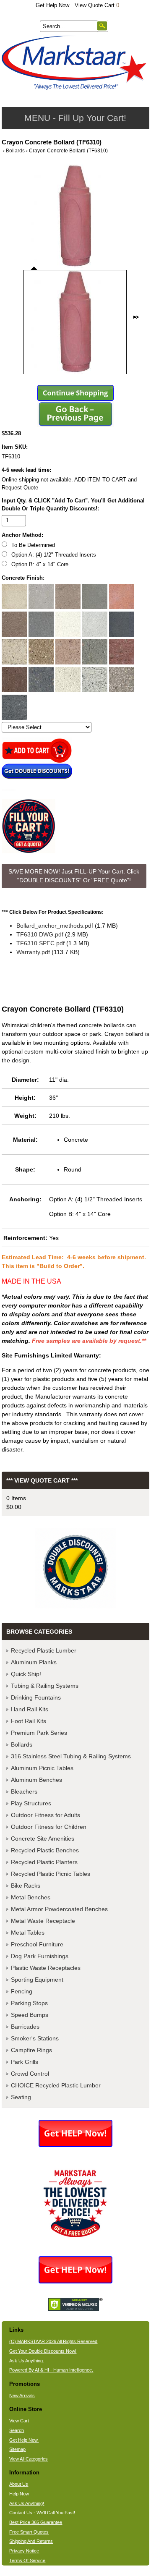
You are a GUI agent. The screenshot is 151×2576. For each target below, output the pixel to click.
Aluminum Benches (36, 1780)
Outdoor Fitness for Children (49, 1827)
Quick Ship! (26, 1674)
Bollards (15, 151)
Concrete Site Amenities (43, 1839)
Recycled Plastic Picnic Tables (51, 1874)
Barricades (25, 2027)
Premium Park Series (39, 1733)
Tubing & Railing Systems (45, 1686)
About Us (19, 2484)
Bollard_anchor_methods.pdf (55, 926)
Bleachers (24, 1791)
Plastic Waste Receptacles (46, 1968)
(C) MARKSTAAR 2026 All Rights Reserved (53, 2341)
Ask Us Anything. (27, 2361)
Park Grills (25, 2062)
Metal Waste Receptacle (43, 1921)
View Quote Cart (97, 5)
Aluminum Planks (34, 1662)
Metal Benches (31, 1897)
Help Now (19, 2494)
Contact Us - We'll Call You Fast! (42, 2513)
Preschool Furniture (37, 1944)
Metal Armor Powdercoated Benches (59, 1909)
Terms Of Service (27, 2560)
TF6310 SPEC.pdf (40, 943)
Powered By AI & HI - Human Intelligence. (51, 2370)
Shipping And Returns (31, 2541)
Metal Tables (28, 1933)
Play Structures (31, 1803)
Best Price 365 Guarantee (36, 2522)
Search (17, 2430)
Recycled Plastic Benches (45, 1850)
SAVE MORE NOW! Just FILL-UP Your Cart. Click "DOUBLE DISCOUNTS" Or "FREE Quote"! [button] (74, 876)
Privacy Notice (24, 2551)
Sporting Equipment (37, 1980)
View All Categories (29, 2459)
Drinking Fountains (36, 1697)
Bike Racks (26, 1886)
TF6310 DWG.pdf (40, 934)
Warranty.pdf (33, 952)
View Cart (19, 2421)
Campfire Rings (31, 2050)
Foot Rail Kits (29, 1721)
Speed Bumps (30, 2015)
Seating (21, 2097)
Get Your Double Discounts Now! (43, 2351)
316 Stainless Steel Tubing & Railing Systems (71, 1756)
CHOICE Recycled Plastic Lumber (56, 2085)
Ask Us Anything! (27, 2503)
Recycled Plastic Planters (44, 1862)
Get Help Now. (53, 5)
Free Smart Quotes (29, 2532)
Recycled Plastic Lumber (44, 1650)
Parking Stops (29, 2003)
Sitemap (17, 2449)
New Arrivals (22, 2396)
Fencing (22, 1991)
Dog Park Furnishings (40, 1956)
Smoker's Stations (35, 2038)
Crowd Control (30, 2074)
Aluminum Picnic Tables (42, 1768)
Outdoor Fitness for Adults (46, 1815)
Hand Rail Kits (30, 1709)
